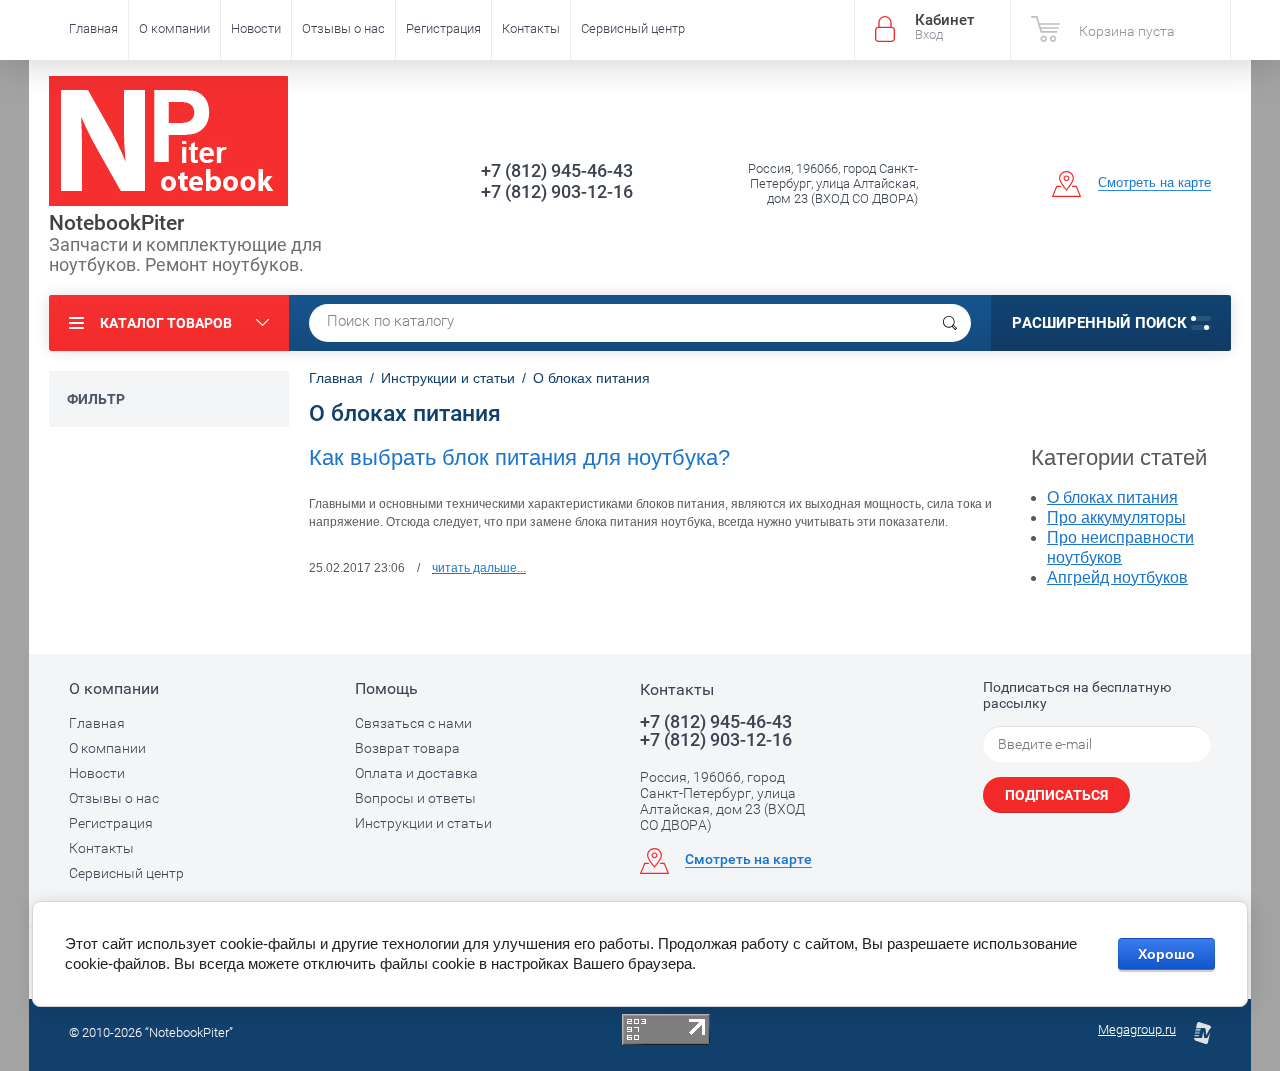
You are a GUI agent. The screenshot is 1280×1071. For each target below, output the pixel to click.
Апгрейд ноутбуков (1117, 577)
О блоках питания (1112, 497)
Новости (256, 28)
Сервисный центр (633, 28)
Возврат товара (407, 748)
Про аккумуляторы (1116, 517)
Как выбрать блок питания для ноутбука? (519, 457)
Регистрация (443, 28)
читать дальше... (479, 568)
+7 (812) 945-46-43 (557, 170)
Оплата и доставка (416, 773)
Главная (93, 28)
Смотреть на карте (1154, 182)
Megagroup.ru (1137, 1029)
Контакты (531, 28)
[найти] (950, 323)
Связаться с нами (413, 723)
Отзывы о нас (343, 28)
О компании (174, 28)
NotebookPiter (116, 223)
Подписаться (1056, 795)
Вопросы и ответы (415, 798)
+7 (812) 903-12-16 (557, 191)
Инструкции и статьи (423, 823)
